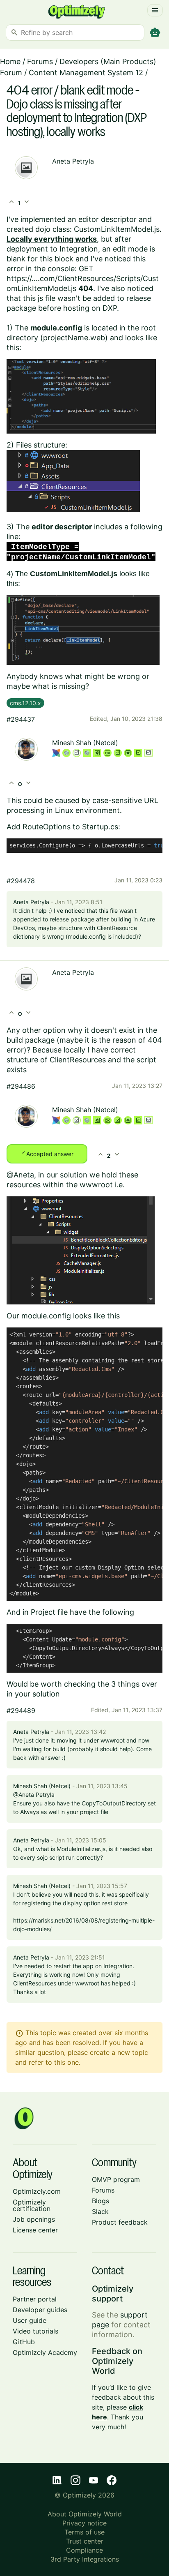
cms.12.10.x (25, 703)
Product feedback (120, 2222)
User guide (30, 2320)
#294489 (21, 1710)
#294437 (21, 719)
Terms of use (84, 2532)
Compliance (84, 2550)
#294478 (21, 881)
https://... (22, 278)
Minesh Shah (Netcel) (85, 743)
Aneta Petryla (73, 161)
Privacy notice (84, 2523)
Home (10, 61)
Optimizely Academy (45, 2352)
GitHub (24, 2342)
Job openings (34, 2219)
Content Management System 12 (86, 73)
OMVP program (116, 2179)
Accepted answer (47, 1153)
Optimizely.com (37, 2191)
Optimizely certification (32, 2205)
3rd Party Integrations (85, 2559)
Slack (100, 2211)
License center (35, 2230)
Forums (40, 61)
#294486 (21, 1086)
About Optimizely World (85, 2514)
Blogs (100, 2201)
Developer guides (40, 2310)
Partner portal (35, 2299)
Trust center (85, 2541)
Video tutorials (35, 2331)
